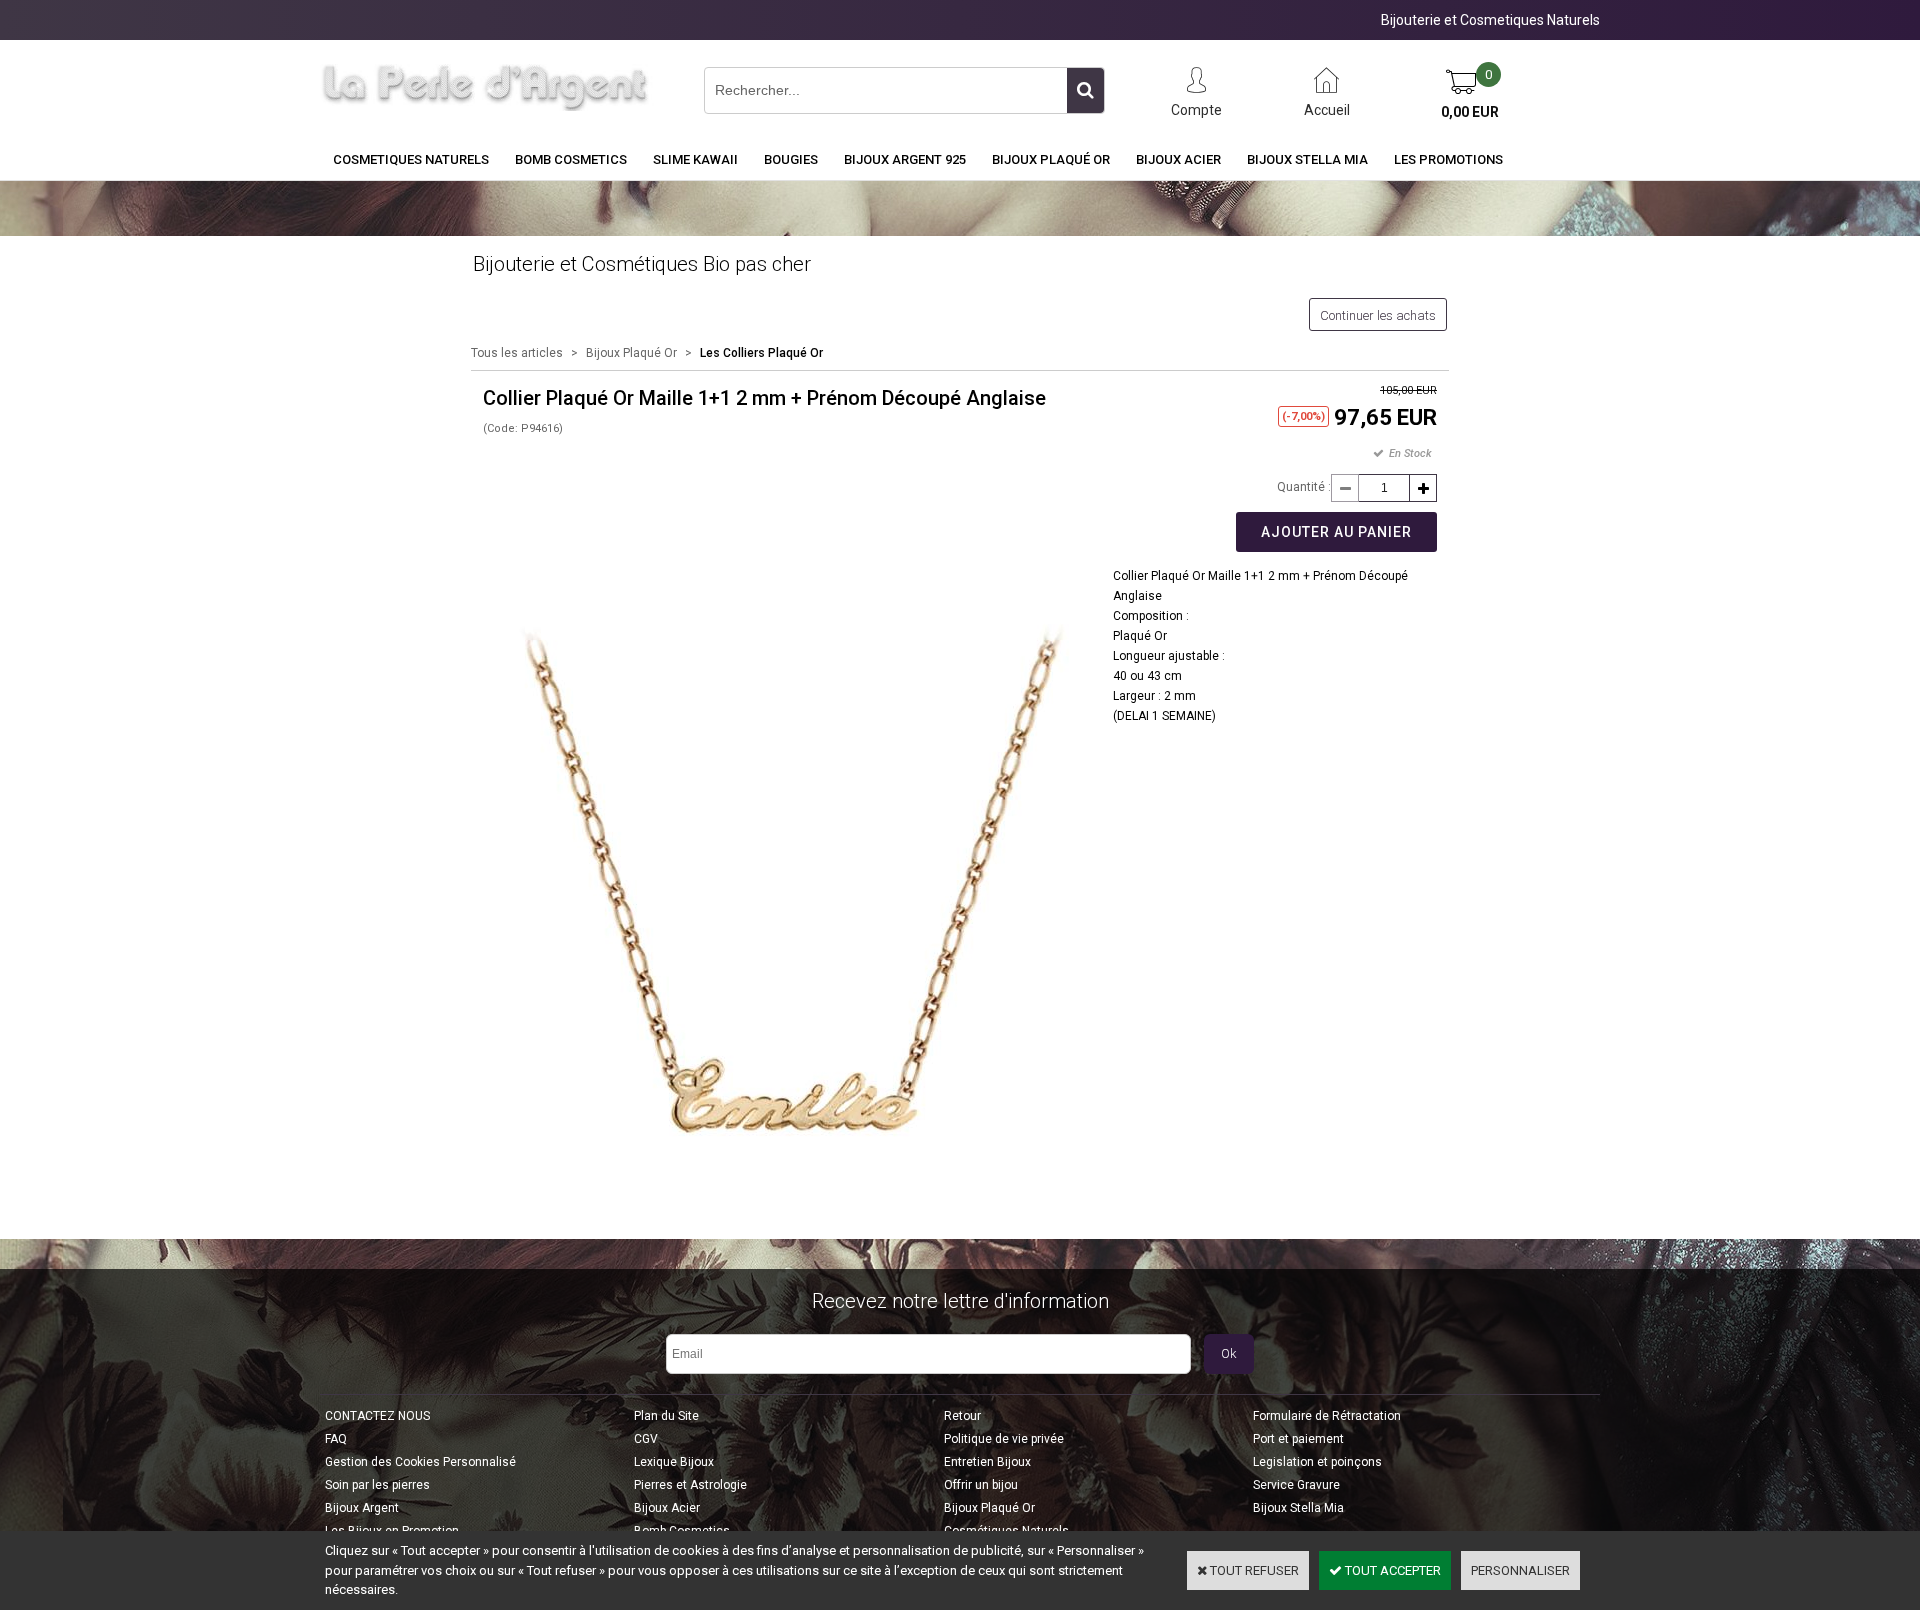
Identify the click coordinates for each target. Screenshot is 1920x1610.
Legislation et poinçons (1317, 1462)
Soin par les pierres (377, 1485)
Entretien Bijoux (987, 1462)
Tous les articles (517, 353)
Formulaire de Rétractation (1327, 1416)
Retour (962, 1416)
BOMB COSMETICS (571, 159)
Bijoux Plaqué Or (1051, 159)
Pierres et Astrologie (690, 1485)
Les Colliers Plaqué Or (761, 353)
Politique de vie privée (1004, 1439)
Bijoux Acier (1178, 159)
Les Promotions (1448, 159)
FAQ (336, 1439)
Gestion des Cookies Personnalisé (420, 1462)
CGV (646, 1439)
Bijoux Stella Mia (1307, 159)
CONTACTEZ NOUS (377, 1416)
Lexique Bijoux (674, 1462)
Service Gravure (1296, 1485)
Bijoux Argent (362, 1508)
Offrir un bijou (981, 1485)
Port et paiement (1298, 1439)
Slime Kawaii (695, 159)
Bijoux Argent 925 (905, 159)
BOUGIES (791, 159)
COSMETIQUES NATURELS (411, 159)
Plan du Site (666, 1416)
